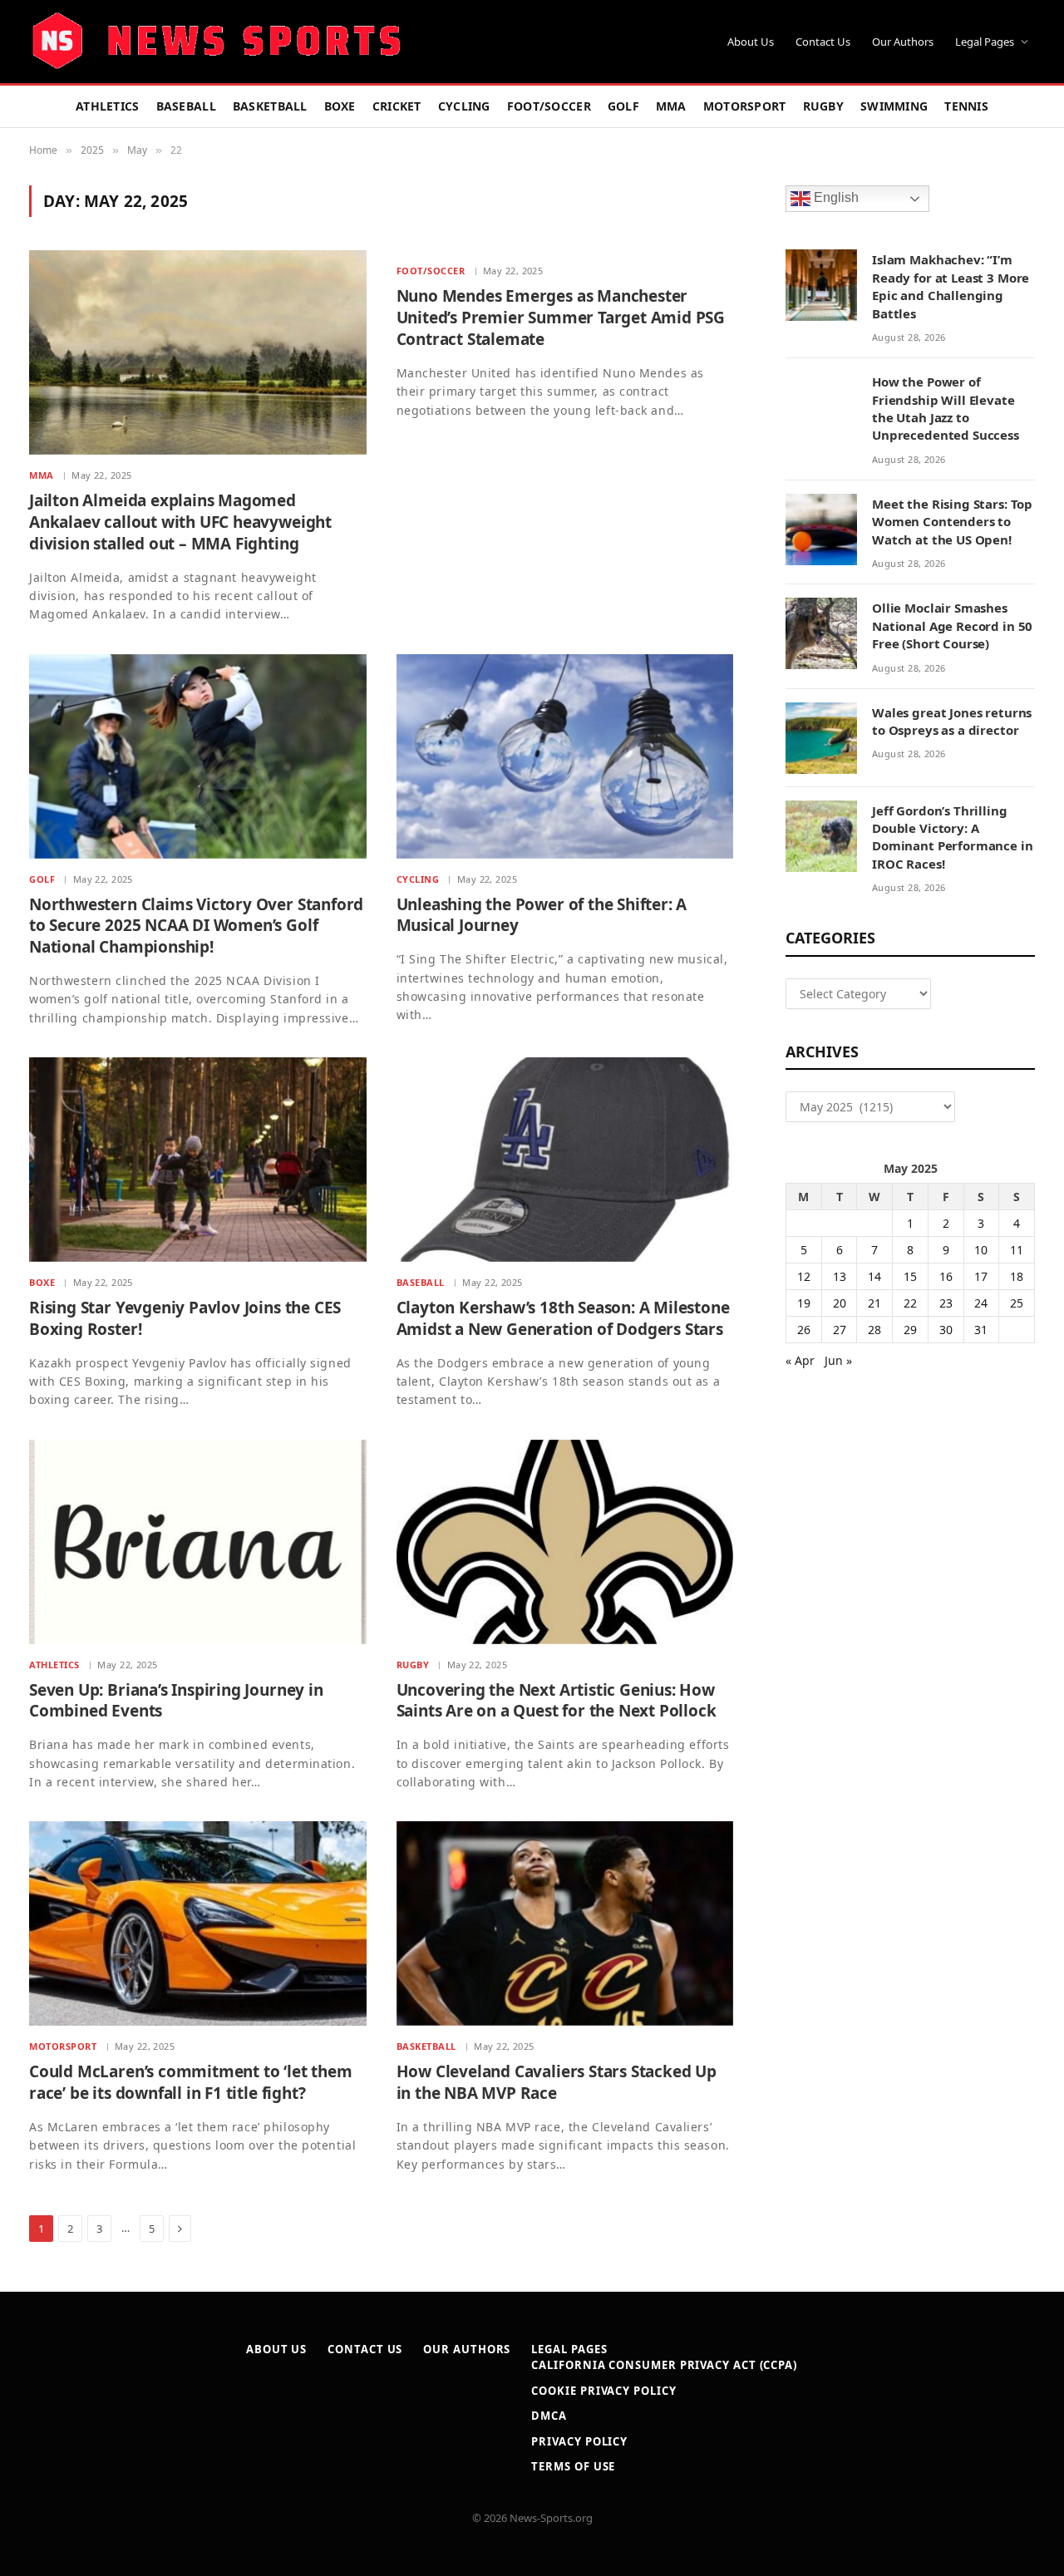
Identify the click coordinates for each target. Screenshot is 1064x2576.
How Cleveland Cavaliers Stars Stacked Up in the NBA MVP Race (557, 2083)
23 (946, 1303)
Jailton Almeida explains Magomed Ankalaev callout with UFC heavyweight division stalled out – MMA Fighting (180, 522)
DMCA (549, 2416)
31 (981, 1330)
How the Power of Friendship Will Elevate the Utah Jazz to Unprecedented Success (946, 408)
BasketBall (270, 106)
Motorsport (745, 106)
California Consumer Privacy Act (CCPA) (664, 2365)
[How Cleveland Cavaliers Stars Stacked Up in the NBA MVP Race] (565, 1923)
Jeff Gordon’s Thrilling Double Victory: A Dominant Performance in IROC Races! (953, 837)
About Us (751, 42)
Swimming (894, 106)
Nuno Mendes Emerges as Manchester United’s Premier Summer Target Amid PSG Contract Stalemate (561, 318)
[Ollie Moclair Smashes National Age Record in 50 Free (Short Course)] (821, 633)
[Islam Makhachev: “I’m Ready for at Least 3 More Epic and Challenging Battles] (821, 285)
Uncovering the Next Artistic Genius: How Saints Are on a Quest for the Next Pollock (557, 1701)
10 (981, 1250)
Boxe (340, 106)
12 (804, 1276)
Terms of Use (573, 2466)
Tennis (966, 106)
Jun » (838, 1360)
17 (981, 1276)
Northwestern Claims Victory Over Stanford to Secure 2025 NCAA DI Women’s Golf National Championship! (196, 926)
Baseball (186, 106)
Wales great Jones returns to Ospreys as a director (952, 721)
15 (910, 1276)
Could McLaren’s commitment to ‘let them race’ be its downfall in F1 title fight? (191, 2083)
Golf (623, 106)
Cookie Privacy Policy (603, 2391)
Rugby (823, 106)
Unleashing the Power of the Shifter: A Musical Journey (542, 916)
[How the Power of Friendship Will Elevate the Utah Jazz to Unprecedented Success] (821, 407)
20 (840, 1303)
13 (840, 1276)
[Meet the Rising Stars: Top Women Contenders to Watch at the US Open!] (821, 529)
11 (1017, 1250)
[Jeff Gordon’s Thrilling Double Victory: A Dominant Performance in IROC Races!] (821, 836)
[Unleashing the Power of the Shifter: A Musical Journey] (565, 756)
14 (874, 1276)
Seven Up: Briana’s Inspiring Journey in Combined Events (176, 1701)
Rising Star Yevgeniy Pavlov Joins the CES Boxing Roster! (185, 1319)
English (835, 198)
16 (946, 1276)
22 (910, 1303)
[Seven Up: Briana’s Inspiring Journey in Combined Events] (198, 1542)
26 (804, 1330)
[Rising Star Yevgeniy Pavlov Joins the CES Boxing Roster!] (198, 1160)
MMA (671, 106)
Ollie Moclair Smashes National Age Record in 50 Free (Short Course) (952, 626)
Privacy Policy (579, 2441)
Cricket (397, 106)
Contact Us (823, 42)
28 (874, 1330)
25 (1017, 1303)
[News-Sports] (216, 42)
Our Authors (903, 42)
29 (910, 1330)
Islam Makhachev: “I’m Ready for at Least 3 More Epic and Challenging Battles (951, 286)
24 (981, 1303)
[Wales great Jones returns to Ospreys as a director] (821, 738)
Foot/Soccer (549, 106)
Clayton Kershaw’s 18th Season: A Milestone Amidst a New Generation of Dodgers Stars (563, 1319)
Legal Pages (985, 42)
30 (946, 1330)
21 (874, 1303)
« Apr (800, 1360)
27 (840, 1330)
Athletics (108, 106)
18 (1017, 1276)
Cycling (464, 106)
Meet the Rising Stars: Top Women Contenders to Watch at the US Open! (952, 522)
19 (804, 1303)
